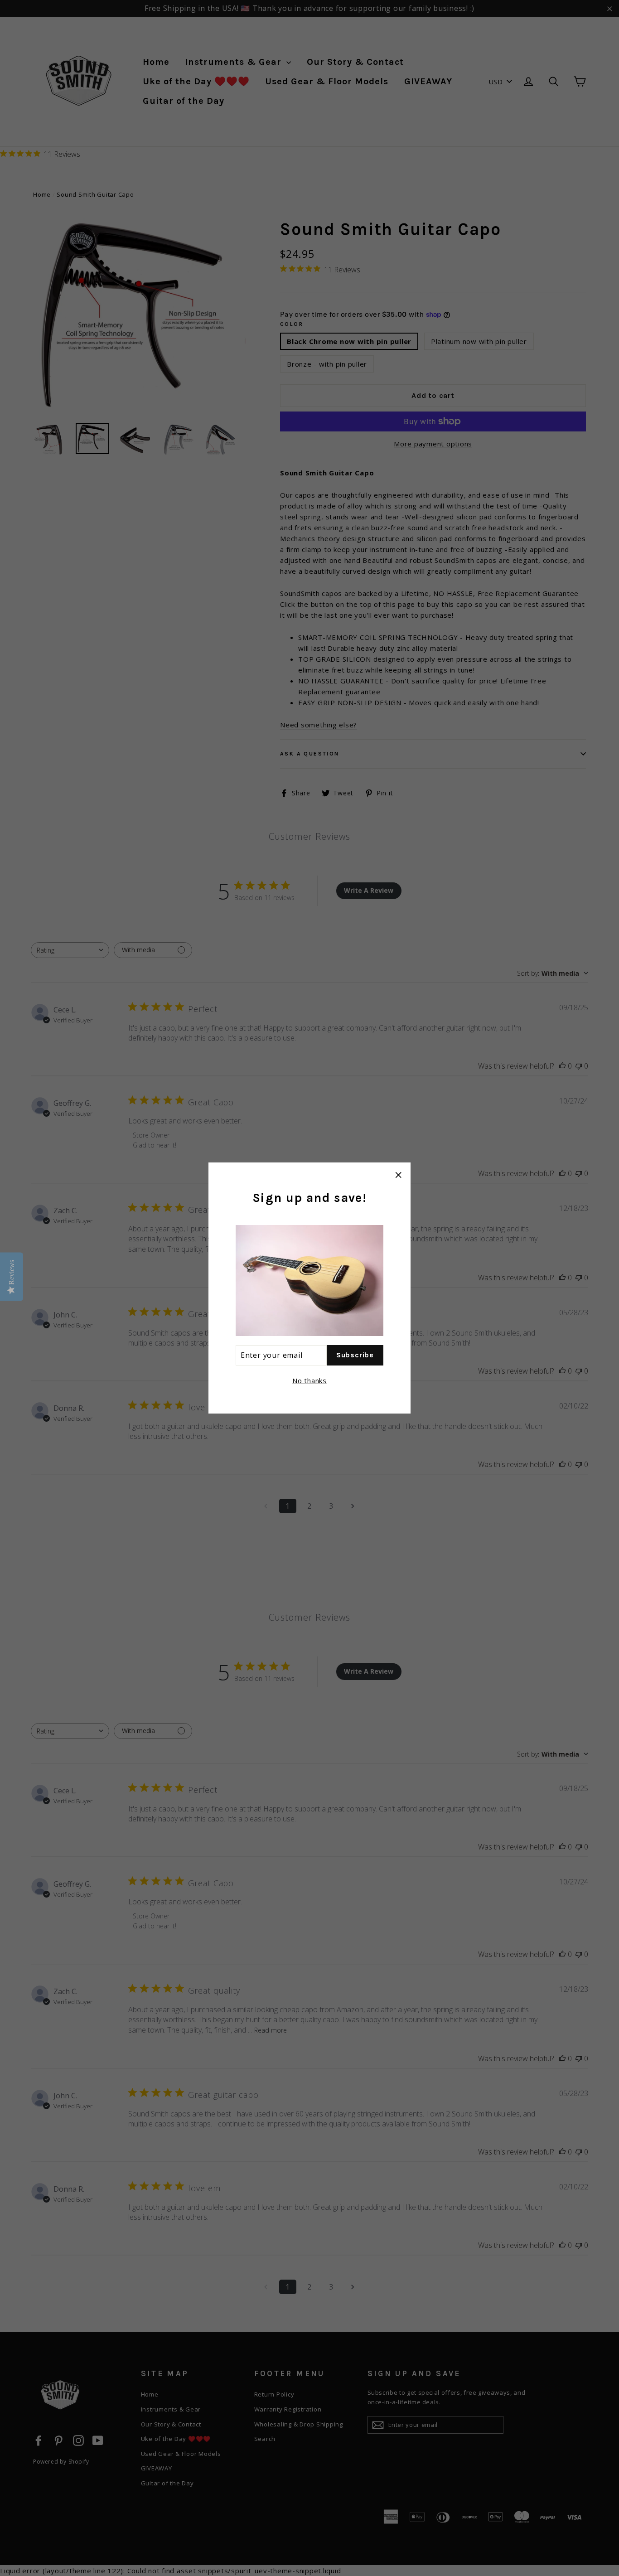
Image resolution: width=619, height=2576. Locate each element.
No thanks (309, 1380)
